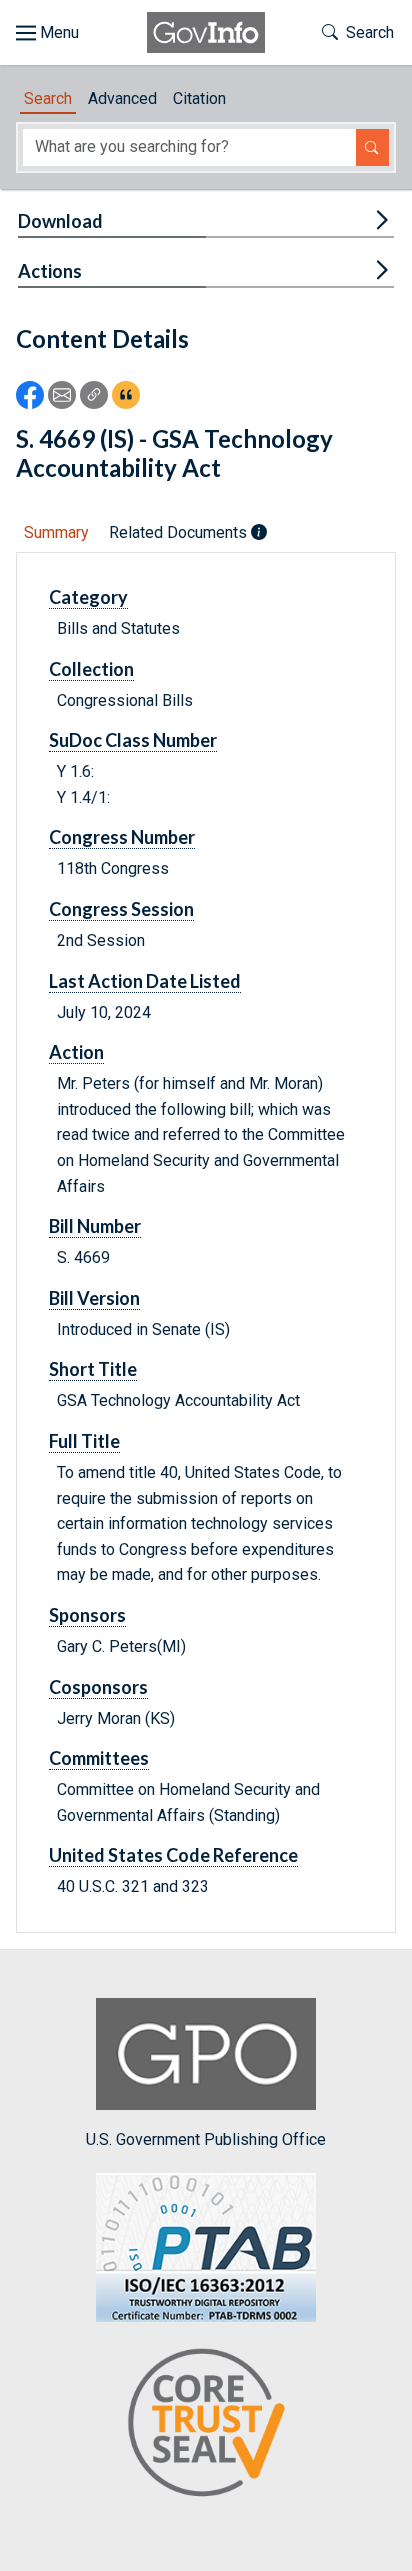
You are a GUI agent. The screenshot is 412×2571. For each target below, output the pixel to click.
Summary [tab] (56, 532)
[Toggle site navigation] (47, 33)
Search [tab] (48, 98)
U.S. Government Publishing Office (206, 2139)
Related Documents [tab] (180, 532)
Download (60, 221)
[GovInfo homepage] (206, 32)
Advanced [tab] (122, 98)
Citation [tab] (199, 98)
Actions (50, 271)
